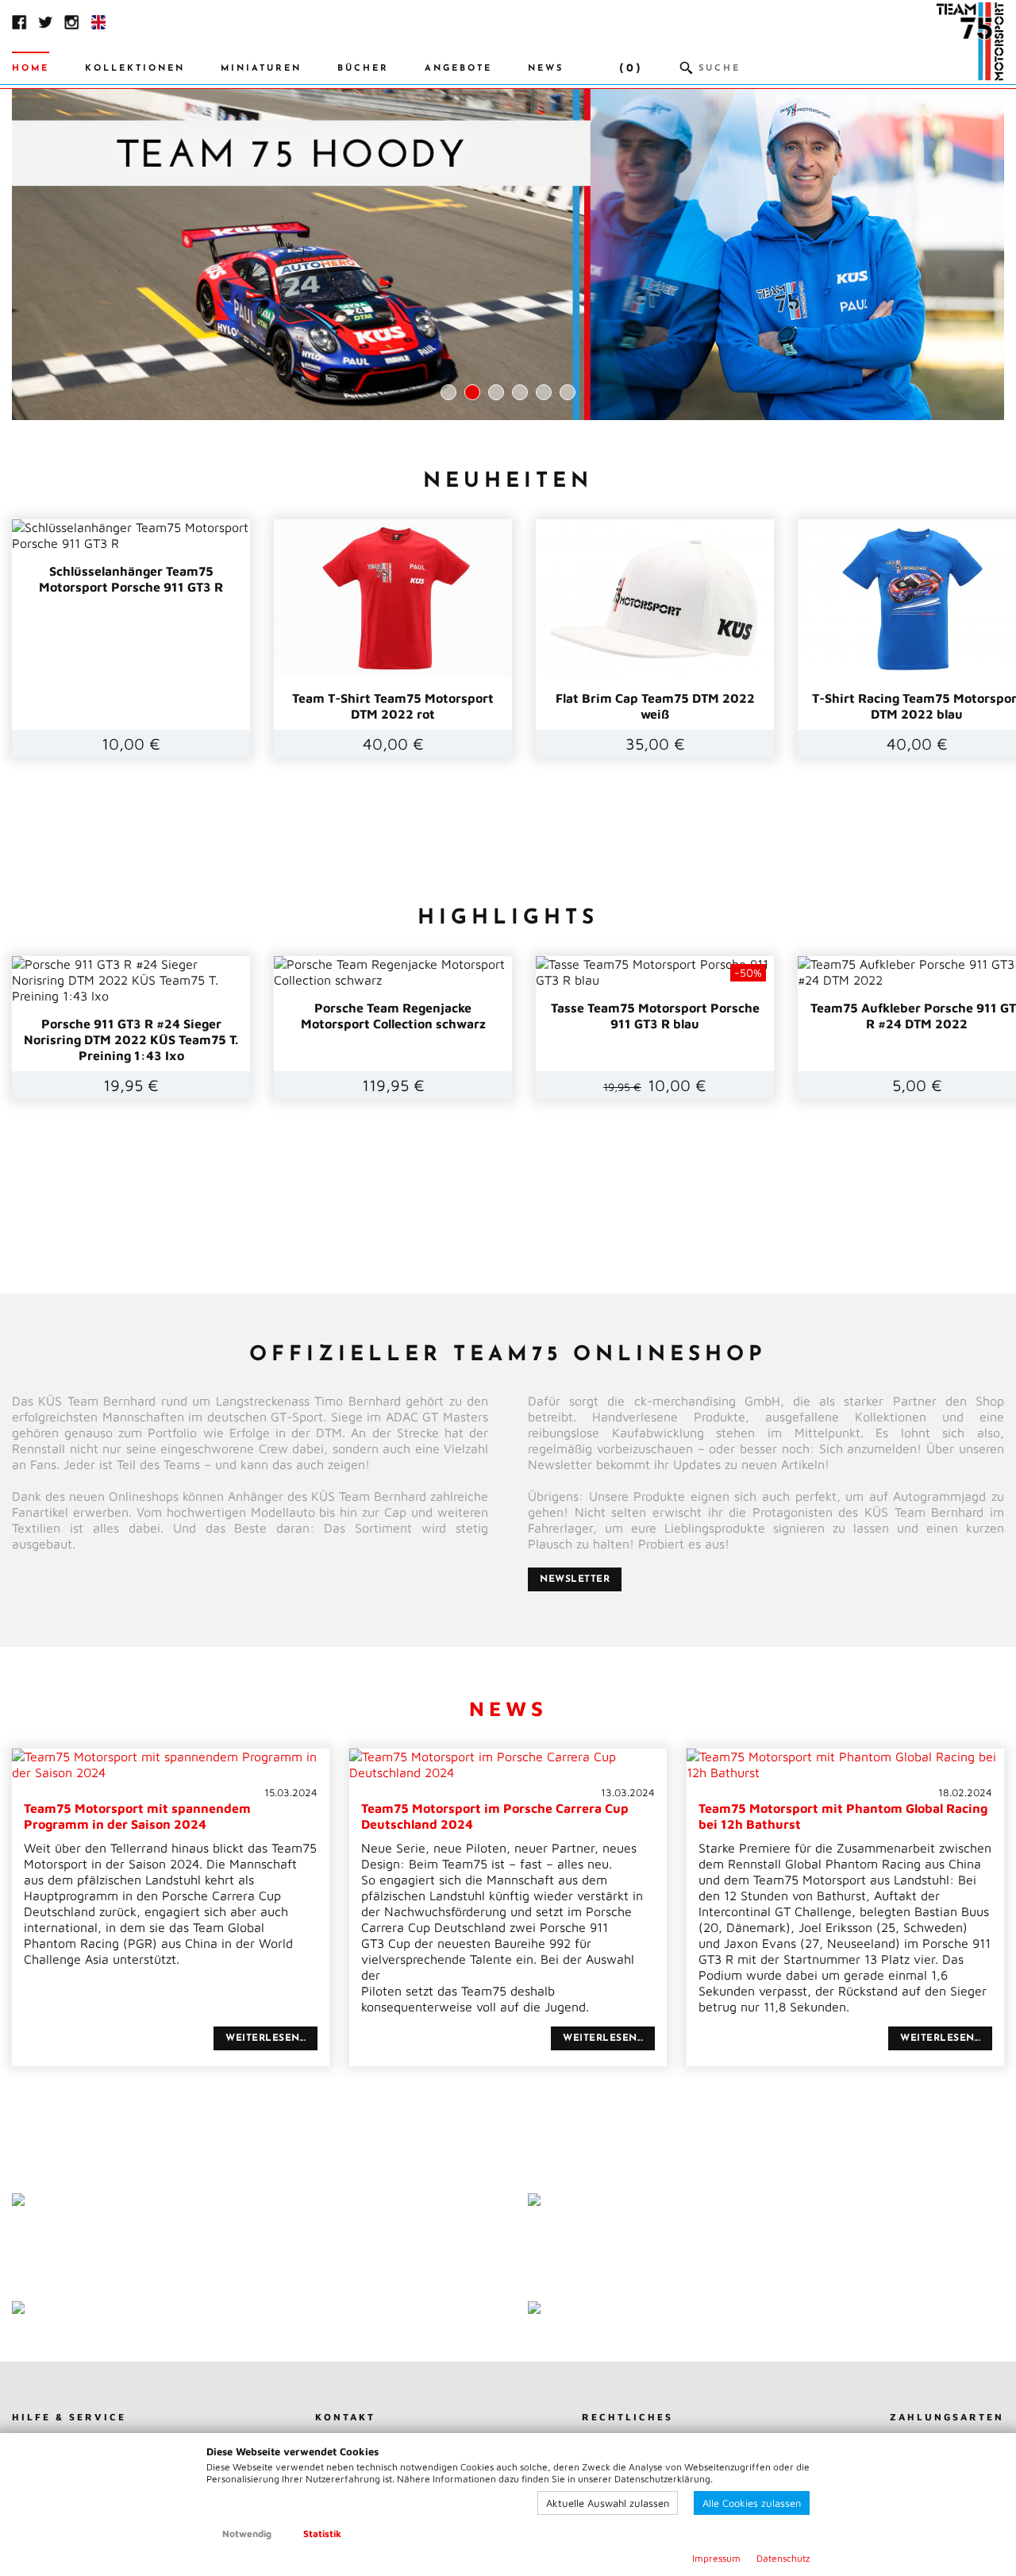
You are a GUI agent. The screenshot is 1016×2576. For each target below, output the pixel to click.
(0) (631, 69)
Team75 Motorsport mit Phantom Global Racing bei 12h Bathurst (845, 1809)
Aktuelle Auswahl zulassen (608, 2503)
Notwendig (247, 2534)
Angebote (458, 69)
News (546, 69)
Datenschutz (783, 2558)
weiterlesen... (266, 2038)
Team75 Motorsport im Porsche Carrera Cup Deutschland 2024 (508, 1809)
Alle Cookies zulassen (752, 2503)
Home (31, 69)
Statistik (322, 2534)
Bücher (363, 69)
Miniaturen (261, 69)
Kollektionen (135, 69)
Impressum (716, 2558)
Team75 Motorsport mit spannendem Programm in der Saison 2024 (171, 1809)
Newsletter (575, 1579)
